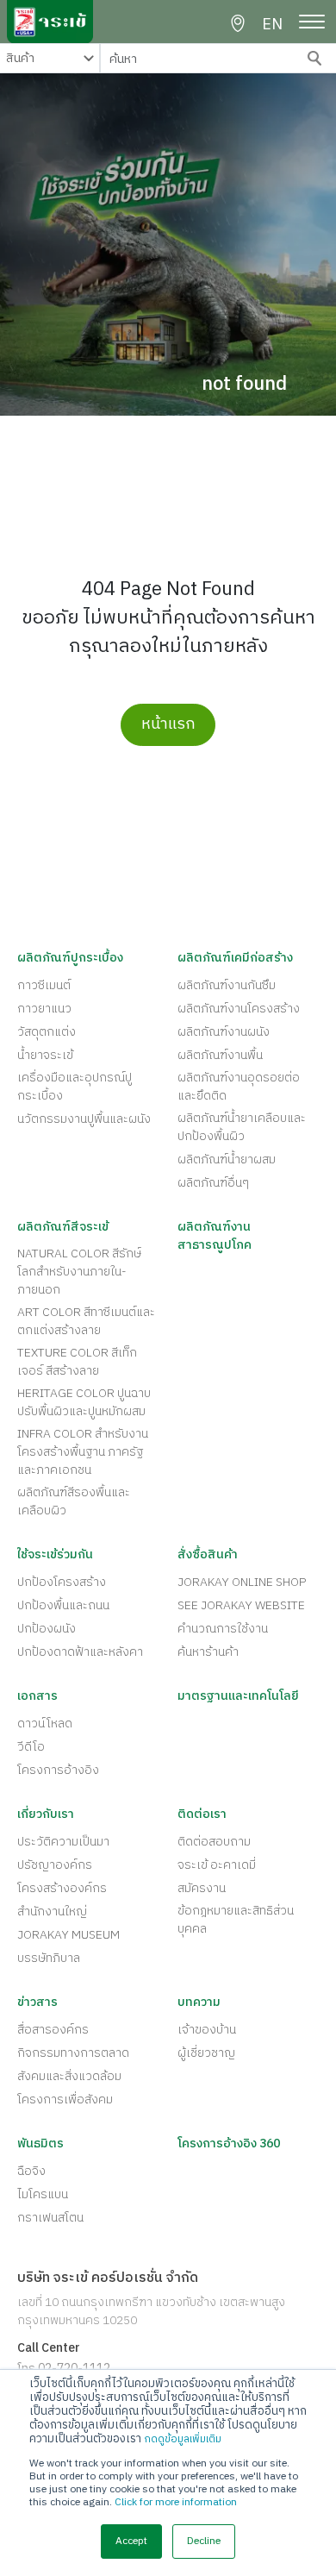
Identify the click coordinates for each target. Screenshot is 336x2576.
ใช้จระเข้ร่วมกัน (55, 1554)
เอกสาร (37, 1696)
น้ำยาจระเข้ (45, 1055)
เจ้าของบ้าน (207, 2030)
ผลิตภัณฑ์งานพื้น (220, 1055)
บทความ (199, 2002)
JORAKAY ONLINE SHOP (242, 1582)
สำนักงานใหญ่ (52, 1912)
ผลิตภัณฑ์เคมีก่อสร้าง (235, 958)
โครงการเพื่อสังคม (65, 2100)
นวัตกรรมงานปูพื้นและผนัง (84, 1119)
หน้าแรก (168, 724)
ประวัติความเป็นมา (63, 1842)
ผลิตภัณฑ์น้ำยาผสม (227, 1160)
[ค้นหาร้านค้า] (238, 24)
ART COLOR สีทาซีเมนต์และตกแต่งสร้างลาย (86, 1321)
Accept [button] (131, 2541)
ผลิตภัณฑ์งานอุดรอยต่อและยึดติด (239, 1087)
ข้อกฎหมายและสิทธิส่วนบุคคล (236, 1920)
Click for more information (176, 2502)
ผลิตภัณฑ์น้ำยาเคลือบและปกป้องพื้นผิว (242, 1127)
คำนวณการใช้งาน (223, 1629)
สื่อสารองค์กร (53, 2030)
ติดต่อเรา (202, 1814)
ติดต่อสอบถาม (214, 1842)
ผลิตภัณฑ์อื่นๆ (213, 1183)
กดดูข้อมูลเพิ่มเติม (183, 2439)
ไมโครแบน (43, 2194)
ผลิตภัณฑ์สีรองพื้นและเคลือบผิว (74, 1501)
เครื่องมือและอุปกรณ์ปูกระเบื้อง (75, 1087)
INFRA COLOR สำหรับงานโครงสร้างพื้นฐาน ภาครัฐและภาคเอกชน (83, 1452)
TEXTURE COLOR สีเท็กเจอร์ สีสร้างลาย (77, 1362)
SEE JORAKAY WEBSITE (241, 1605)
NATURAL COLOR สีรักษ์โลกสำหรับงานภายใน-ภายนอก (79, 1272)
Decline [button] (204, 2541)
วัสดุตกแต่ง (47, 1032)
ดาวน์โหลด (45, 1724)
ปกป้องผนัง (47, 1629)
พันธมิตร (40, 2144)
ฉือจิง (31, 2171)
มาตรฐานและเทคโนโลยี (238, 1696)
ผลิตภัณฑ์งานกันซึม (227, 985)
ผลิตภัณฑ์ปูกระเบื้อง (70, 958)
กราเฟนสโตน (50, 2218)
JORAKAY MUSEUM (68, 1935)
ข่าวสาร (37, 2002)
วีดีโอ (31, 1747)
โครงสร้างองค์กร (62, 1888)
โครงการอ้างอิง (58, 1770)
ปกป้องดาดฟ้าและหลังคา (80, 1652)
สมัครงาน (202, 1888)
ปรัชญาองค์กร (55, 1865)
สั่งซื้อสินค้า (208, 1554)
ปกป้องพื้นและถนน (63, 1605)
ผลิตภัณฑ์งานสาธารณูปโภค (215, 1236)
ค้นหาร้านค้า (208, 1652)
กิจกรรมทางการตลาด (73, 2053)
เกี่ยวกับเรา (46, 1814)
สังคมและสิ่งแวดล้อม (69, 2076)
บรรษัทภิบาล (49, 1958)
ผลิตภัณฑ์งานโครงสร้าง (239, 1009)
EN (272, 25)
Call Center (49, 2348)
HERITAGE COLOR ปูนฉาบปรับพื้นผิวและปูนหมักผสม (84, 1402)
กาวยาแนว (44, 1009)
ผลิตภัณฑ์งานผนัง (224, 1032)
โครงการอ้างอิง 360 (229, 2144)
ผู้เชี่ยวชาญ (206, 2053)
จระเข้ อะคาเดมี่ (217, 1865)
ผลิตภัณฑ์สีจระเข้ (63, 1227)
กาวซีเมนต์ (44, 985)
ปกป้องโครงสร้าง (62, 1582)
